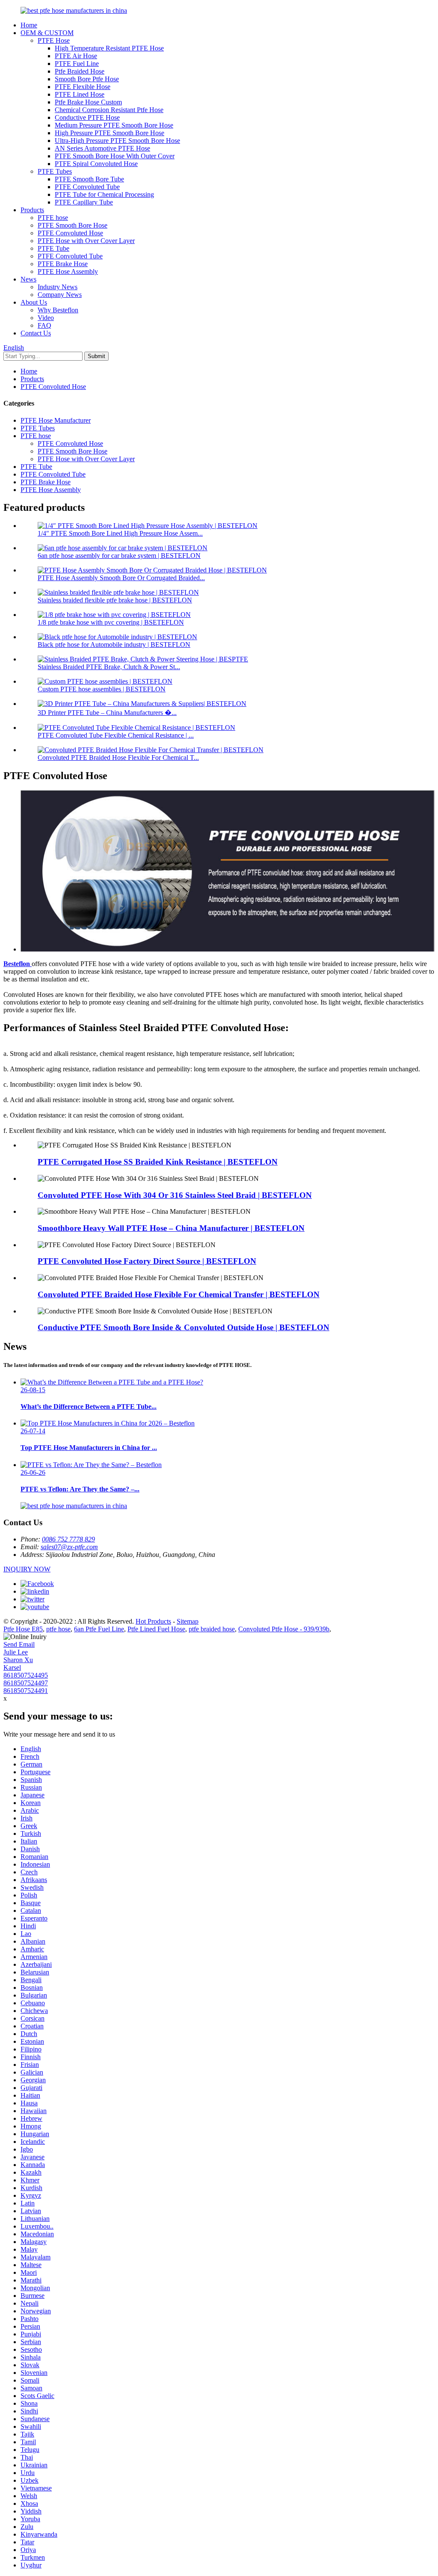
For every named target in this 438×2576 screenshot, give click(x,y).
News (28, 279)
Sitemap (188, 1621)
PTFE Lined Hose (80, 94)
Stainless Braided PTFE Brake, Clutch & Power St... (109, 667)
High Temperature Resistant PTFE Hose (109, 48)
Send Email (19, 1644)
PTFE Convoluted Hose (70, 233)
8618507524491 (26, 1691)
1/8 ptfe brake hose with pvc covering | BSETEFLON (111, 622)
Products (32, 210)
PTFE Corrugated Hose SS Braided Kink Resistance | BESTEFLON (158, 1162)
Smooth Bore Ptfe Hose (87, 79)
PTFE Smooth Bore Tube (89, 179)
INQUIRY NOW (27, 1569)
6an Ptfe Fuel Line (99, 1629)
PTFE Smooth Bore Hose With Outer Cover (115, 156)
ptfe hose (58, 1629)
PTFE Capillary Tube (84, 202)
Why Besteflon (58, 310)
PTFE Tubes (55, 171)
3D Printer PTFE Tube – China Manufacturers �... (107, 713)
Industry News (58, 287)
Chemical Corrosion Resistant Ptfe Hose (109, 110)
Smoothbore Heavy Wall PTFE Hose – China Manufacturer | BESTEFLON (171, 1228)
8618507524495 (26, 1675)
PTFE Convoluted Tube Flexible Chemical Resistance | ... (116, 735)
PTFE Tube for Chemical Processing (104, 194)
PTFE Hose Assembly (68, 271)
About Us (34, 302)
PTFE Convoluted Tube (87, 187)
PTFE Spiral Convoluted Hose (96, 164)
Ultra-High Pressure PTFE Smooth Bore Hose (117, 141)
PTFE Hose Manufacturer (56, 420)
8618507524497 (26, 1683)
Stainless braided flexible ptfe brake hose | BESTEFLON (115, 600)
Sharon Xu (18, 1660)
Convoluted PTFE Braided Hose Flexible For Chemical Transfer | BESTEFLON (179, 1294)
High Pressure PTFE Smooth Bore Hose (109, 133)
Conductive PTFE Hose (87, 117)
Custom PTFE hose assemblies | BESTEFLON (102, 689)
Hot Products (153, 1621)
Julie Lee (16, 1652)
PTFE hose (53, 218)
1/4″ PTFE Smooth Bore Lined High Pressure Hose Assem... (120, 533)
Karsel (12, 1667)
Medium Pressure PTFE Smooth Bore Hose (114, 125)
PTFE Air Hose (76, 56)
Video (46, 318)
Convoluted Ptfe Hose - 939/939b (284, 1629)
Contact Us (36, 333)
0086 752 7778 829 (68, 1539)
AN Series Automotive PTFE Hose (102, 148)
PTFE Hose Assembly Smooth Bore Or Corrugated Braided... (121, 578)
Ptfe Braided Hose (80, 71)
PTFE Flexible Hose (83, 87)
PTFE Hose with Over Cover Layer (86, 241)
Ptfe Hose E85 (23, 1629)
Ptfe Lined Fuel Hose (156, 1629)
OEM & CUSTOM (47, 33)
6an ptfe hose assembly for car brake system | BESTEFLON (119, 556)
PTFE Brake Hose (63, 264)
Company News (60, 295)
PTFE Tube (53, 248)
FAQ (44, 325)
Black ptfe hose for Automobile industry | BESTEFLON (114, 645)
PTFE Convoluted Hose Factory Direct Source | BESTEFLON (147, 1261)
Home (29, 25)
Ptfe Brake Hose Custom (88, 102)
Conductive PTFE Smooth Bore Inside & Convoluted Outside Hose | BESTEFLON (183, 1327)
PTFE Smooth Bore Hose (73, 225)
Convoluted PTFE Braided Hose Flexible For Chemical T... (118, 757)
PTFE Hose (54, 40)
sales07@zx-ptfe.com (69, 1547)
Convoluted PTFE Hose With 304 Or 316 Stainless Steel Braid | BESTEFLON (175, 1195)
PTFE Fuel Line (77, 64)
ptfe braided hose (212, 1629)
